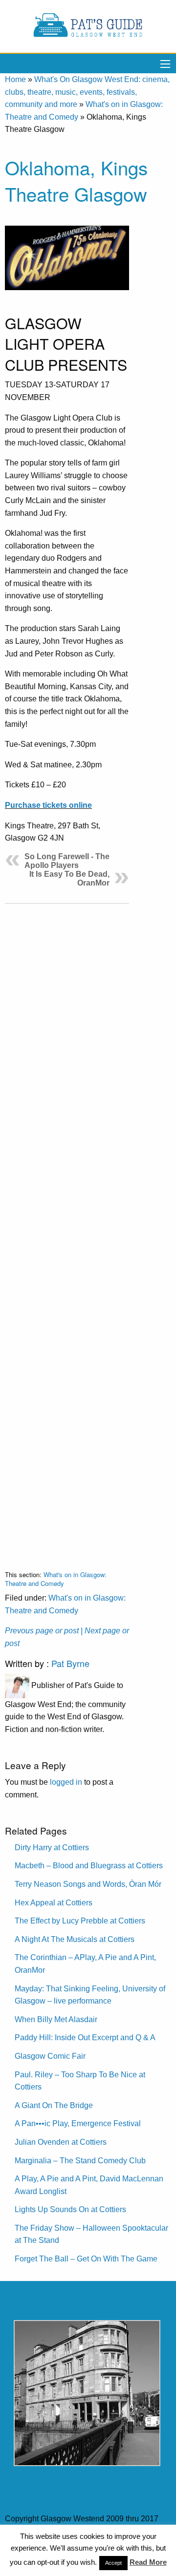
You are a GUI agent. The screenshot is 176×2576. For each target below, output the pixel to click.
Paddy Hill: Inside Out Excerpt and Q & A (85, 2038)
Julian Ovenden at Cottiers (61, 2142)
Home (15, 79)
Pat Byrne (70, 1663)
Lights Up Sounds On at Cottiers (70, 2209)
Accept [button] (113, 2563)
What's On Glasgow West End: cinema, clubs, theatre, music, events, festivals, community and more (87, 92)
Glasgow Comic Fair (50, 2056)
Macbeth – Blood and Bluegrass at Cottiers (89, 1866)
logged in (66, 1782)
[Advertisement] (67, 1229)
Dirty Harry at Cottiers (52, 1848)
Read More (148, 2562)
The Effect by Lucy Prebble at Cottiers (80, 1921)
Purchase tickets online (48, 805)
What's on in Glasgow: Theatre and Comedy (56, 1579)
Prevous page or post (42, 1631)
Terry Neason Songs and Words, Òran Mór (88, 1884)
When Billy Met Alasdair (56, 2019)
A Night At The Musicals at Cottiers (75, 1939)
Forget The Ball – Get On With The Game (86, 2259)
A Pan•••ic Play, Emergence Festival (78, 2123)
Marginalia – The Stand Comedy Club (80, 2161)
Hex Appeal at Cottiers (54, 1903)
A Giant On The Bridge (54, 2105)
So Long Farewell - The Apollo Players (67, 861)
